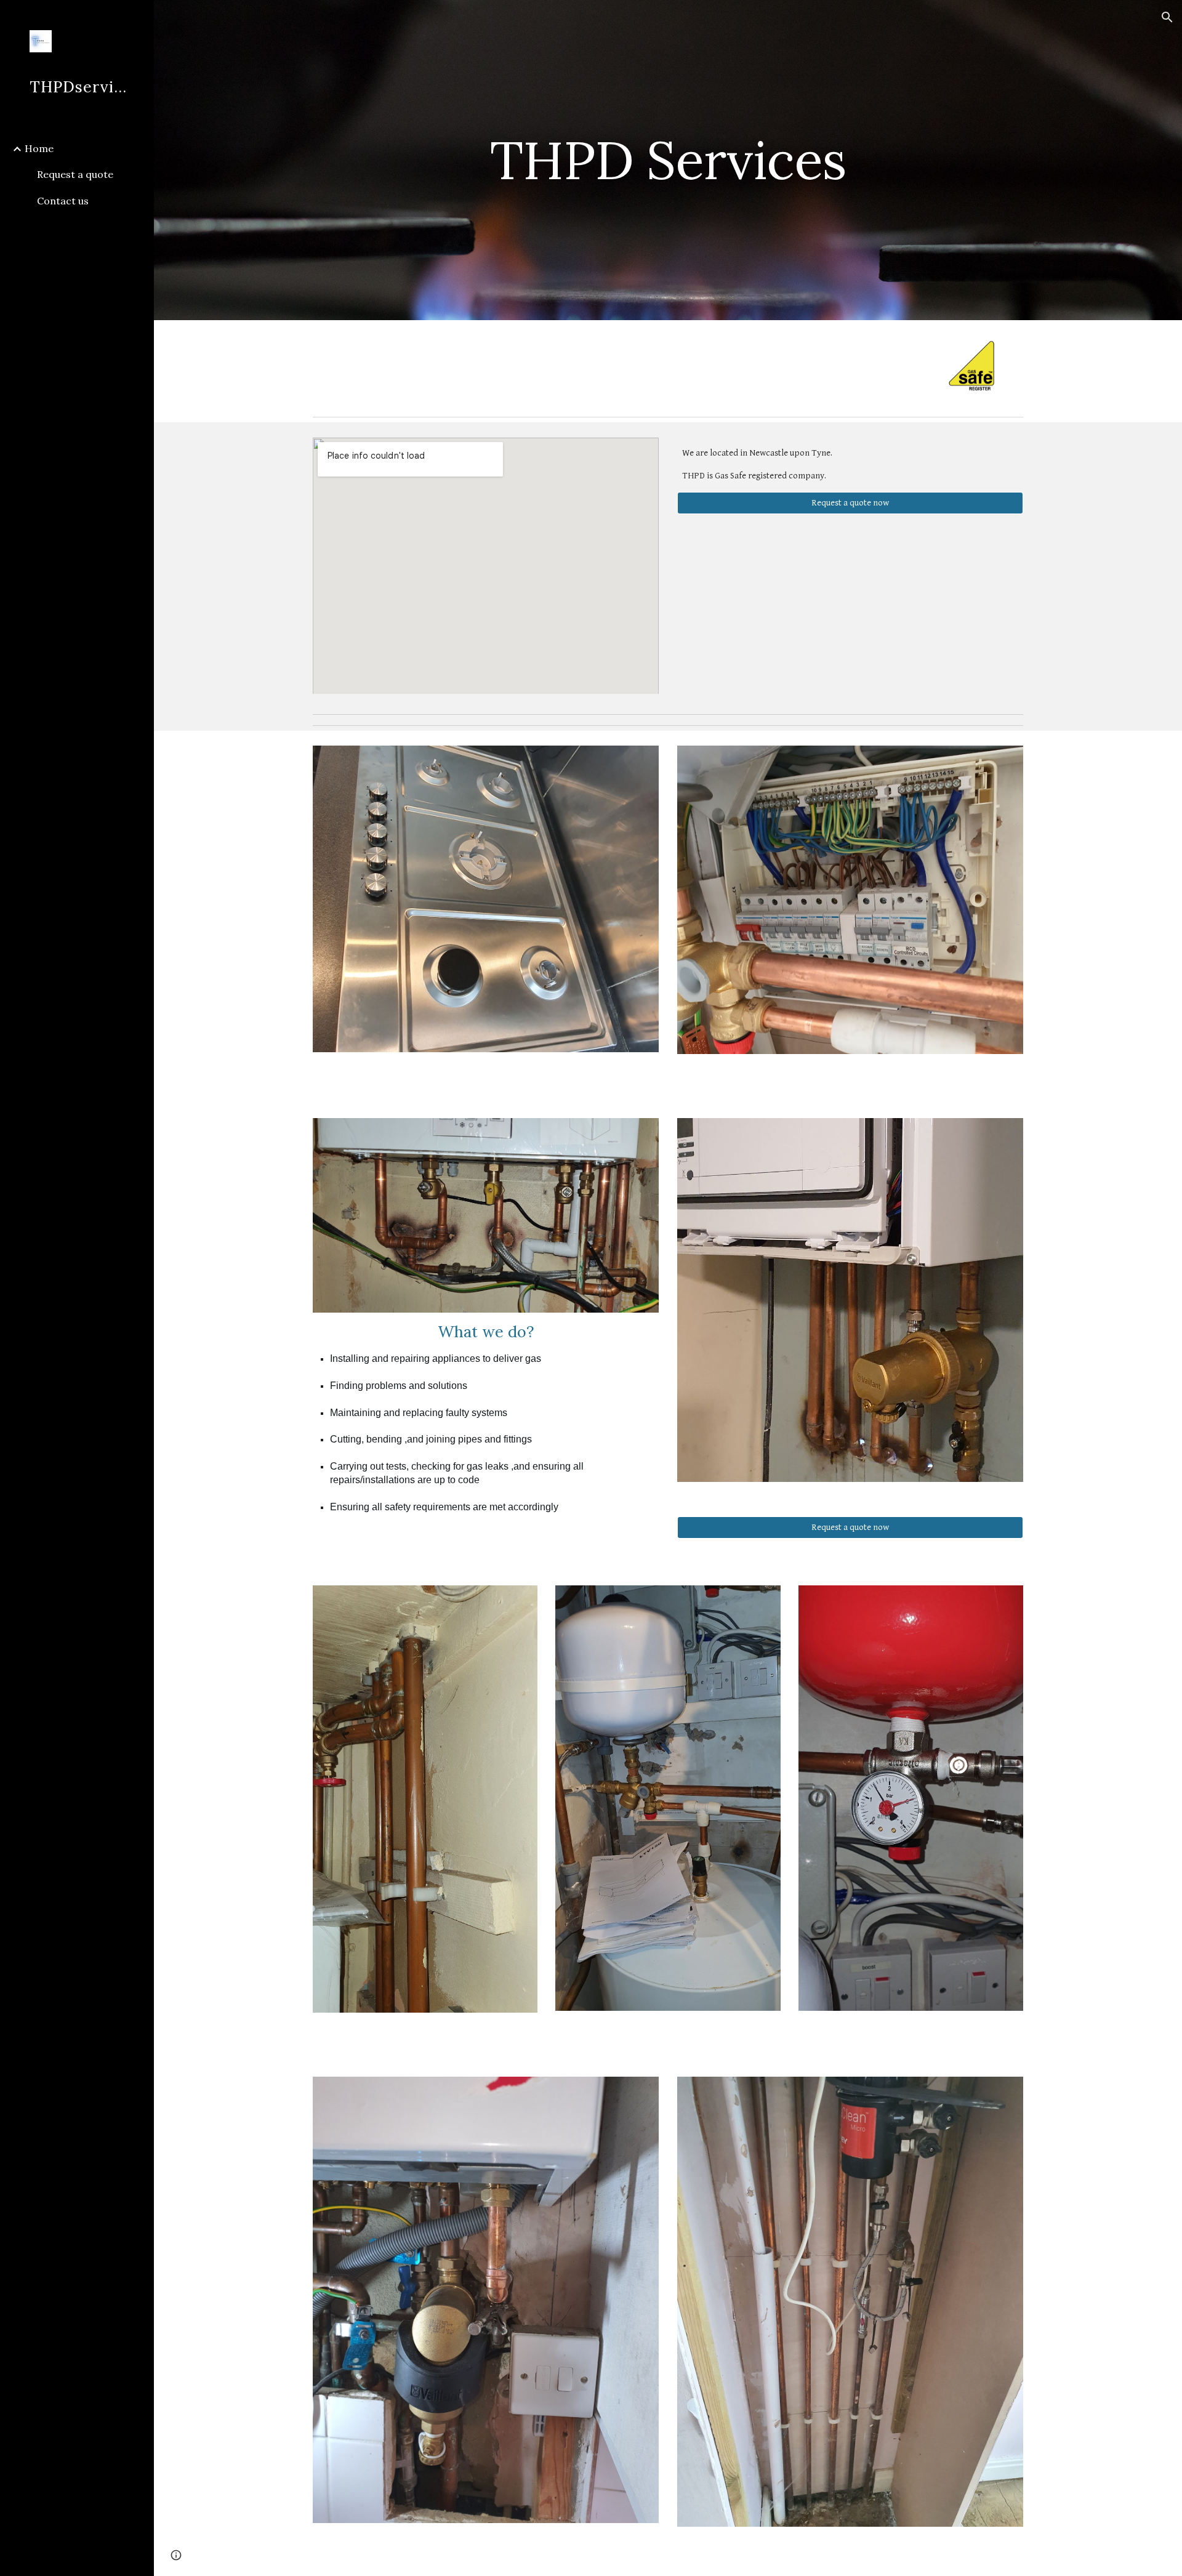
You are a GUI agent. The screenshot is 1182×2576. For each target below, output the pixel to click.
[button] (1167, 17)
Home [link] (39, 148)
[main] (668, 160)
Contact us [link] (63, 201)
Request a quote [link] (75, 174)
